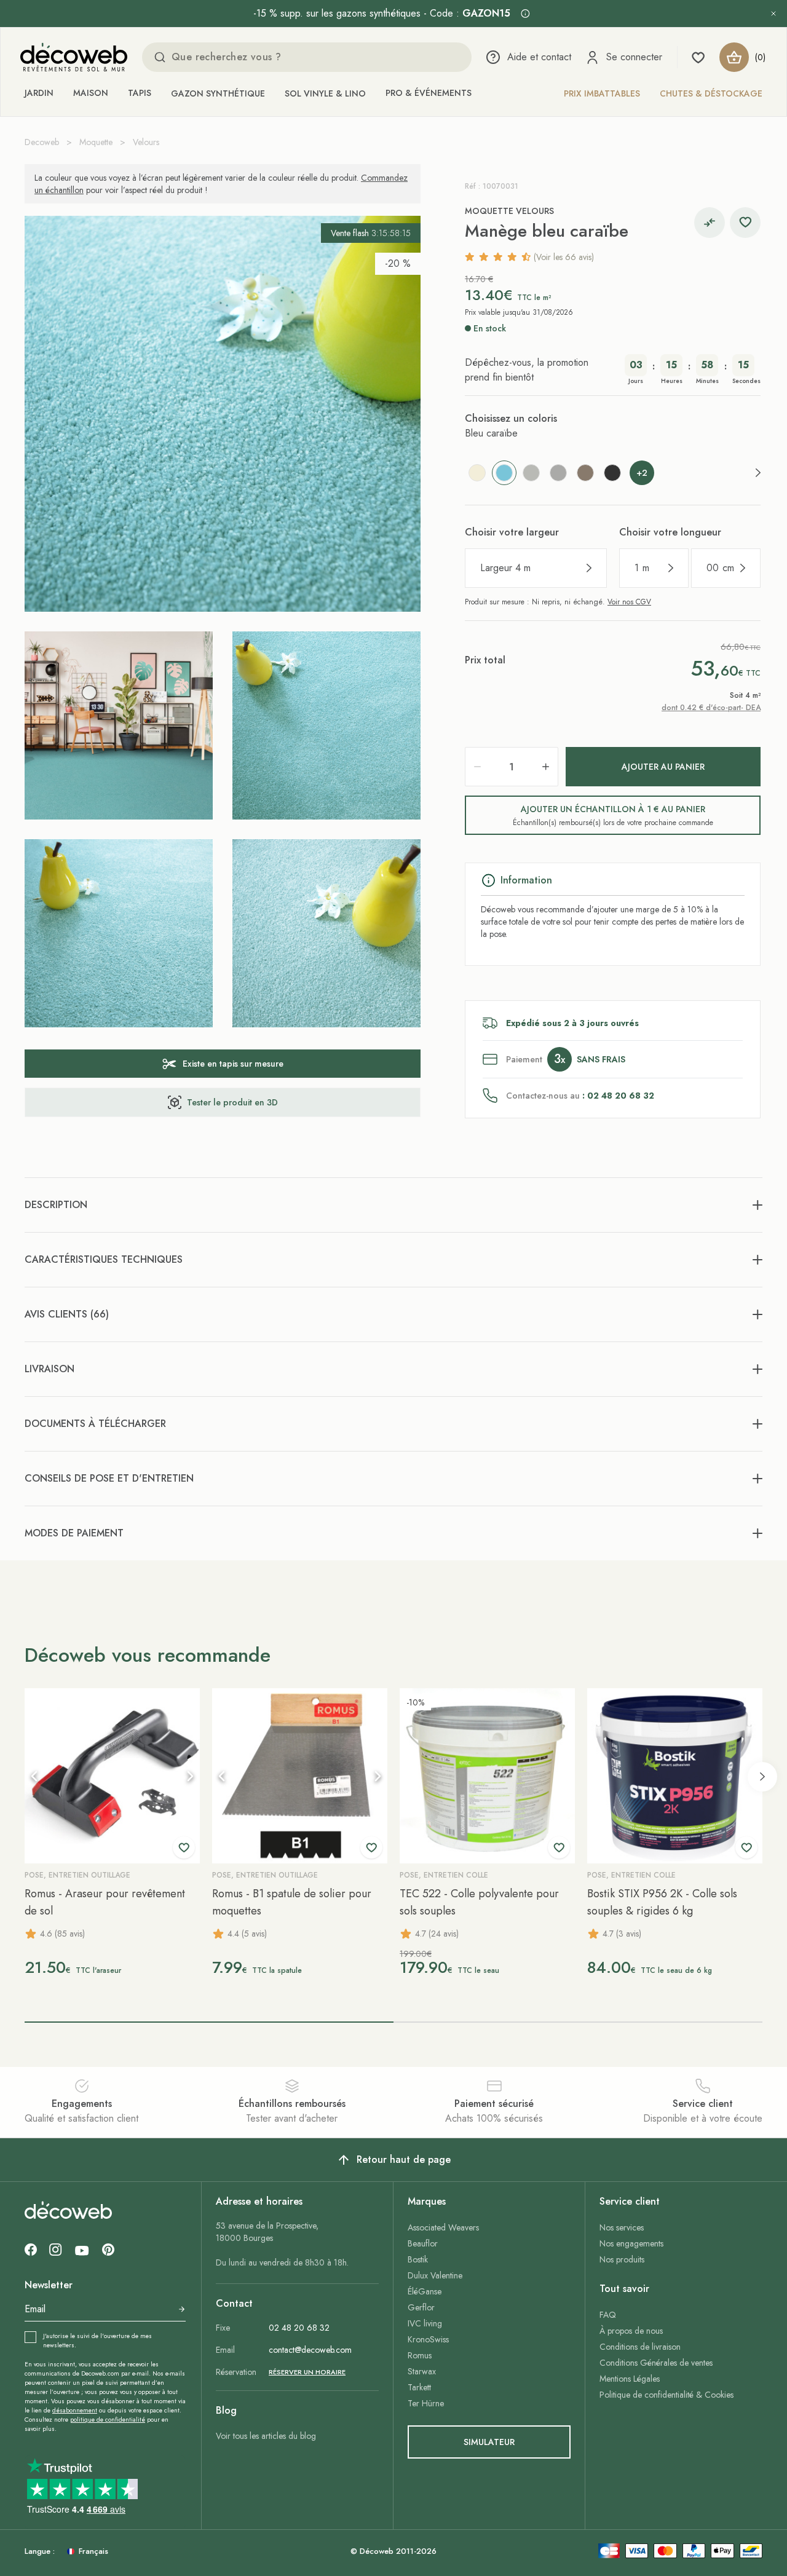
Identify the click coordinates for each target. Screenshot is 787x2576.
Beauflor (423, 2243)
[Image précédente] (34, 1776)
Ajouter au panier (663, 767)
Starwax (422, 2371)
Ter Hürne (426, 2403)
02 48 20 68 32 (299, 2328)
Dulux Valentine (435, 2275)
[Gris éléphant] (558, 473)
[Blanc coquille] (477, 473)
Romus (420, 2355)
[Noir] (612, 473)
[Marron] (585, 473)
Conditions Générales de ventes (656, 2363)
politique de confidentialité (108, 2420)
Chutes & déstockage (711, 93)
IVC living (425, 2323)
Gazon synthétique (218, 93)
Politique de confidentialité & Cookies (666, 2395)
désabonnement (75, 2410)
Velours (146, 142)
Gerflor (421, 2307)
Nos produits (622, 2259)
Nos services (622, 2227)
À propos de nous (631, 2331)
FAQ (608, 2315)
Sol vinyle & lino (325, 93)
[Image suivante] (190, 1776)
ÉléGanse (425, 2291)
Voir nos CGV (629, 602)
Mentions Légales (630, 2379)
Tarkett (419, 2387)
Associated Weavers (443, 2227)
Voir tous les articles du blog (266, 2436)
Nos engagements (631, 2243)
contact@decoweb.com (310, 2350)
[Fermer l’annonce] (773, 14)
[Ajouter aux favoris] (745, 223)
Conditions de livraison (640, 2347)
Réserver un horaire (307, 2372)
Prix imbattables (602, 93)
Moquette (96, 142)
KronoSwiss (428, 2339)
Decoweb (42, 142)
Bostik (418, 2259)
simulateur (489, 2442)
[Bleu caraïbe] (504, 473)
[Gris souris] (531, 473)
